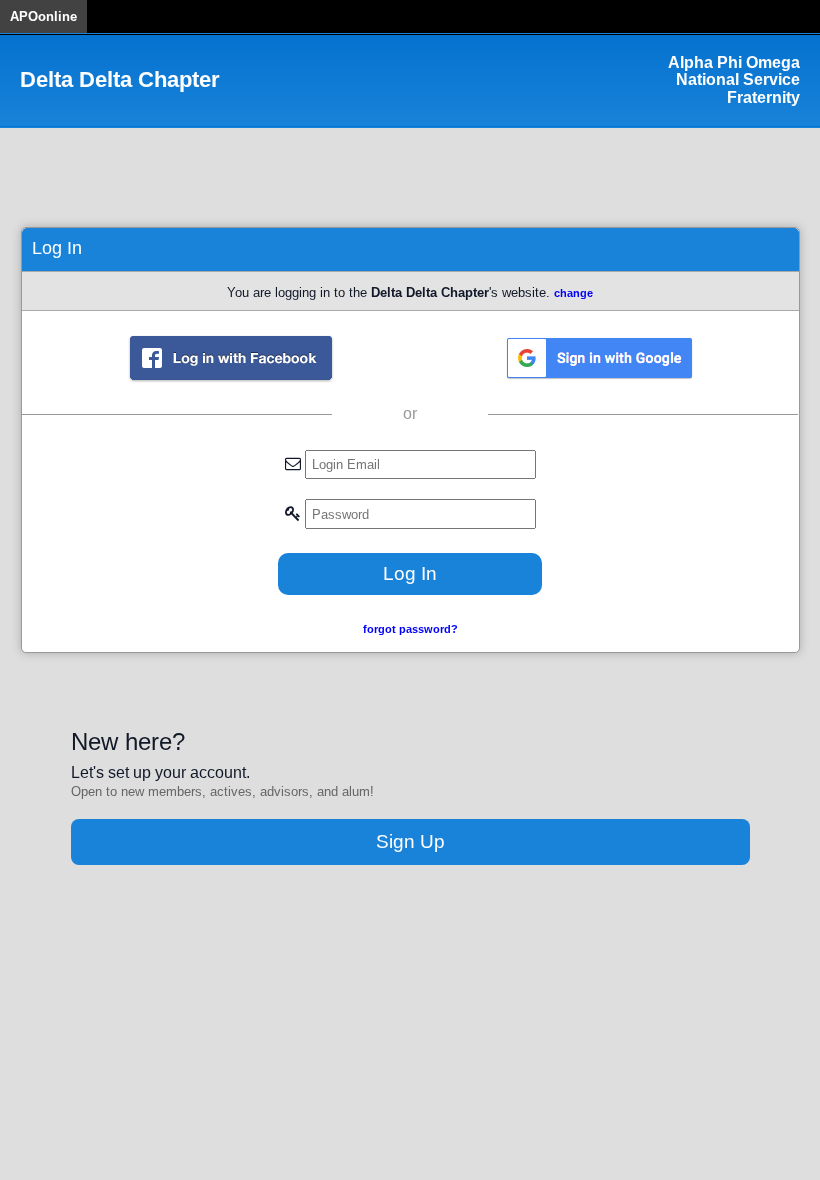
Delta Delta (120, 80)
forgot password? (410, 629)
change (573, 293)
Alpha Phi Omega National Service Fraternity (734, 80)
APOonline (43, 16)
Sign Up (410, 841)
